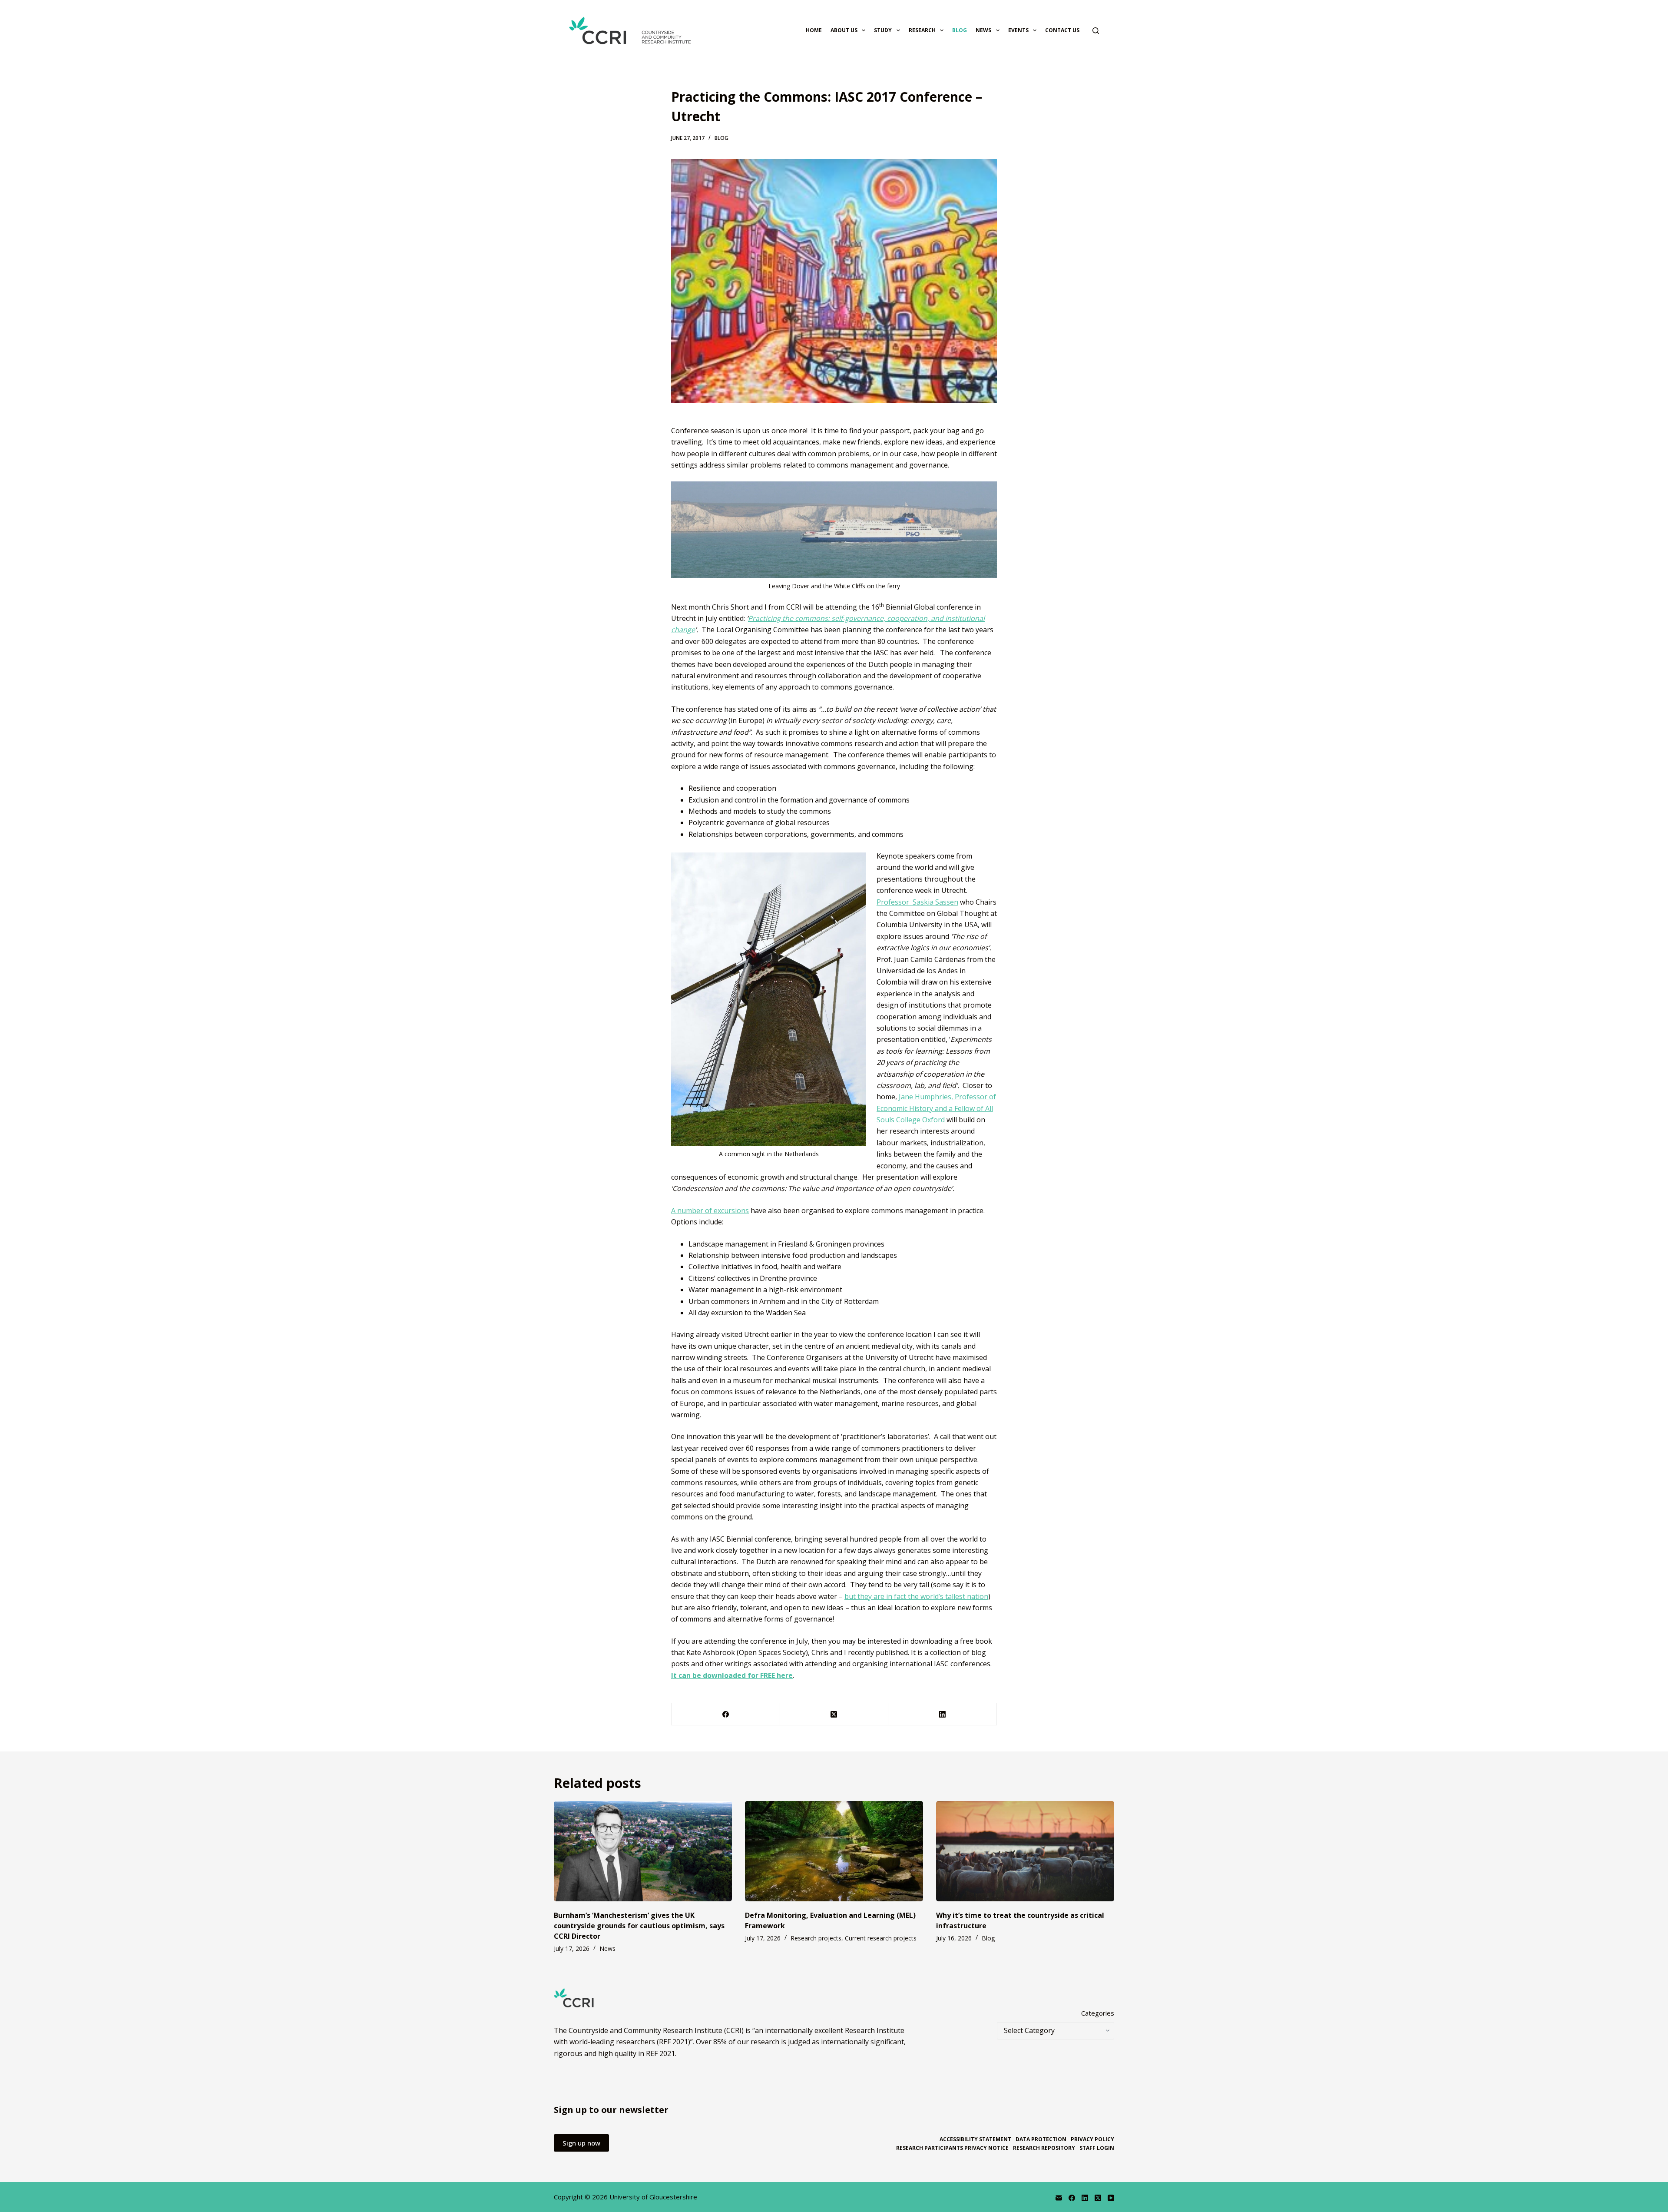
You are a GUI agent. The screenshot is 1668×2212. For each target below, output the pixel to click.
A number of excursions (710, 1210)
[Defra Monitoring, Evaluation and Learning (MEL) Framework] (834, 1851)
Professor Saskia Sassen (917, 902)
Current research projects (881, 1938)
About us (844, 30)
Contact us (1062, 30)
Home (814, 30)
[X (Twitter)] (834, 1714)
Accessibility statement (975, 2139)
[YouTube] (1111, 2198)
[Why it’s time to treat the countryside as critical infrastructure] (1025, 1851)
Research (922, 30)
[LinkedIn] (943, 1714)
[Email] (1059, 2198)
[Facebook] (726, 1714)
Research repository (1044, 2148)
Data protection (1041, 2139)
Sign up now (581, 2143)
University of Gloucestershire (653, 2197)
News (983, 30)
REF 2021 (660, 2053)
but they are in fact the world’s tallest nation (916, 1596)
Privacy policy (1092, 2139)
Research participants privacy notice (952, 2148)
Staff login (1097, 2148)
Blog (960, 30)
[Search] (1096, 31)
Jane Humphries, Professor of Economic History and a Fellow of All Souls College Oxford (936, 1108)
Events (1018, 30)
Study (883, 30)
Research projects (816, 1938)
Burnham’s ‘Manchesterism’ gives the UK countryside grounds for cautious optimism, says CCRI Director (639, 1926)
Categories (1098, 2013)
